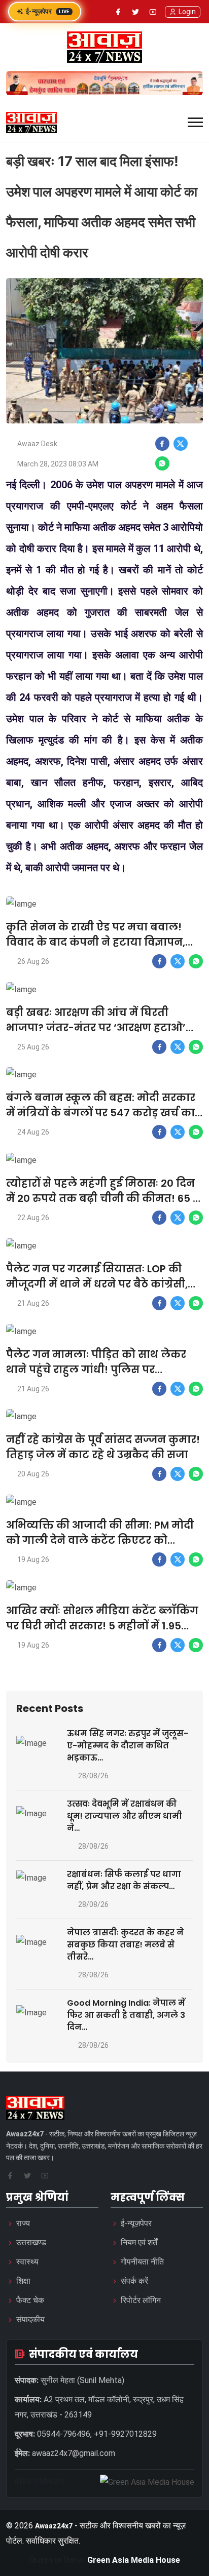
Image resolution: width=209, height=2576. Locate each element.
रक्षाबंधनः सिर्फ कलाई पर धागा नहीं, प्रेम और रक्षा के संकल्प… (124, 1880)
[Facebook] (118, 12)
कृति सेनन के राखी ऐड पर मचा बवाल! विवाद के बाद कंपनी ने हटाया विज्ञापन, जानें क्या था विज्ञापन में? (96, 942)
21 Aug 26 (33, 1303)
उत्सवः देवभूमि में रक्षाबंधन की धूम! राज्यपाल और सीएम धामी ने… (125, 1816)
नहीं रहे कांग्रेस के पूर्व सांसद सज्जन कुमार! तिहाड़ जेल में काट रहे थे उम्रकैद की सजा (103, 1447)
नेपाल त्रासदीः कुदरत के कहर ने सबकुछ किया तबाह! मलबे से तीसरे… (125, 1945)
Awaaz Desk (37, 444)
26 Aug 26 (33, 961)
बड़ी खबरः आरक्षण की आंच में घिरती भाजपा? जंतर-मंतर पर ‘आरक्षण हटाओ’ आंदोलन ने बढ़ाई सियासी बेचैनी (96, 1028)
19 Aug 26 (33, 1559)
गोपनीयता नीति (142, 2262)
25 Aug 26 (33, 1047)
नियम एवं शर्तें (139, 2242)
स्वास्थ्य (27, 2262)
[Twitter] (135, 12)
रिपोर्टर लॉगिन (141, 2300)
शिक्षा (23, 2281)
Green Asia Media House (134, 2560)
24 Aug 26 (33, 1132)
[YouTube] (153, 12)
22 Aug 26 (33, 1218)
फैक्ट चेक (30, 2300)
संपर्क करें (134, 2281)
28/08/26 (93, 1776)
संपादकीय (30, 2319)
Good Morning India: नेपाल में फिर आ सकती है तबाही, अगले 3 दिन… (126, 2015)
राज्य (23, 2223)
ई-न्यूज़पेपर (47, 11)
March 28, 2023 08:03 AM (58, 464)
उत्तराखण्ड (31, 2242)
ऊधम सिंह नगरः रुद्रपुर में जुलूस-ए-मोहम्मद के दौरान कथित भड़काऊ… (128, 1746)
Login (187, 12)
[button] (195, 122)
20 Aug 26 (33, 1474)
